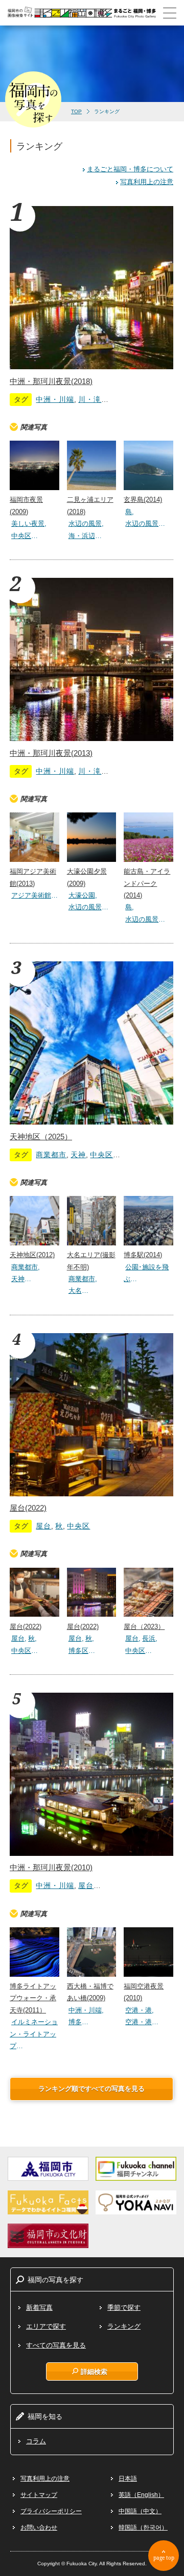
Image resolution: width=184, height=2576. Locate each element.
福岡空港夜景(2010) (144, 1992)
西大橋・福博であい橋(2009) (90, 1992)
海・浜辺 (82, 536)
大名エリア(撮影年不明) (91, 1261)
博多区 (78, 1651)
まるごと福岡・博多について (130, 169)
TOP (76, 111)
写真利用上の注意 (147, 182)
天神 (78, 1155)
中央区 (21, 536)
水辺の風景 (85, 524)
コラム (36, 2441)
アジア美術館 (31, 895)
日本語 (128, 2479)
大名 (75, 1291)
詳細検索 (94, 2371)
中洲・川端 (55, 399)
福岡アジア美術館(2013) (33, 877)
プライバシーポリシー (51, 2511)
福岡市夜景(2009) (26, 505)
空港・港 (139, 2010)
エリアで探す (46, 2326)
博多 (75, 2022)
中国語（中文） (140, 2511)
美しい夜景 (28, 524)
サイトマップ (39, 2495)
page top (164, 2558)
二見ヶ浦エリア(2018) (90, 505)
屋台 (43, 1526)
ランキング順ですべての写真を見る (91, 2089)
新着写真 (39, 2307)
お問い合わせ (39, 2528)
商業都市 (51, 1155)
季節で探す (124, 2307)
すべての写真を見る (56, 2345)
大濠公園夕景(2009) (87, 877)
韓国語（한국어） (143, 2528)
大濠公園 (82, 895)
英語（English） (141, 2495)
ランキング (124, 2326)
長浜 (149, 1638)
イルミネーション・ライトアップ (34, 2034)
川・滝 (90, 399)
